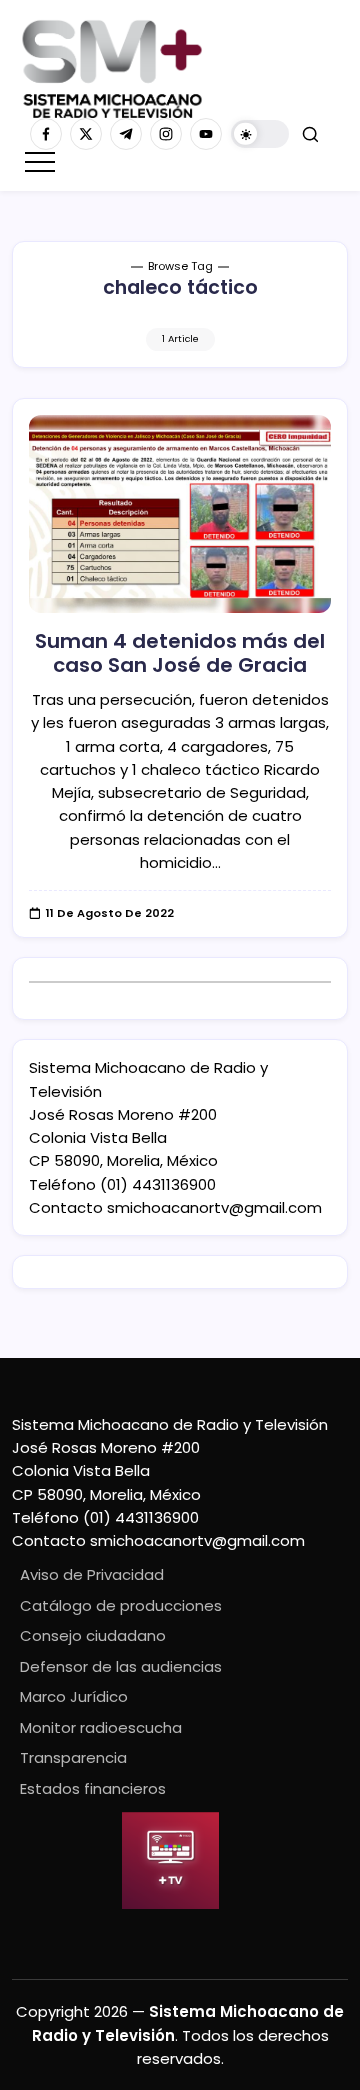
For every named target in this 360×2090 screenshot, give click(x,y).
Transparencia (73, 1757)
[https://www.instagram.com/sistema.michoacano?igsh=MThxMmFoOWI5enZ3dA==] (166, 134)
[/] (86, 134)
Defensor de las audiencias (121, 1666)
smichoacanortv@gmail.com (214, 1207)
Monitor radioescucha (101, 1727)
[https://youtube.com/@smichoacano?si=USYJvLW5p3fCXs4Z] (206, 134)
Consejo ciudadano (93, 1635)
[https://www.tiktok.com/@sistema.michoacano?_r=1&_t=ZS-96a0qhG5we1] (126, 134)
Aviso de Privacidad (92, 1574)
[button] (260, 134)
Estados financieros (93, 1788)
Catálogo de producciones (121, 1605)
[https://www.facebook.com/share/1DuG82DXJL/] (46, 134)
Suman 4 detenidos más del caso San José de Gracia (180, 653)
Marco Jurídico (74, 1696)
